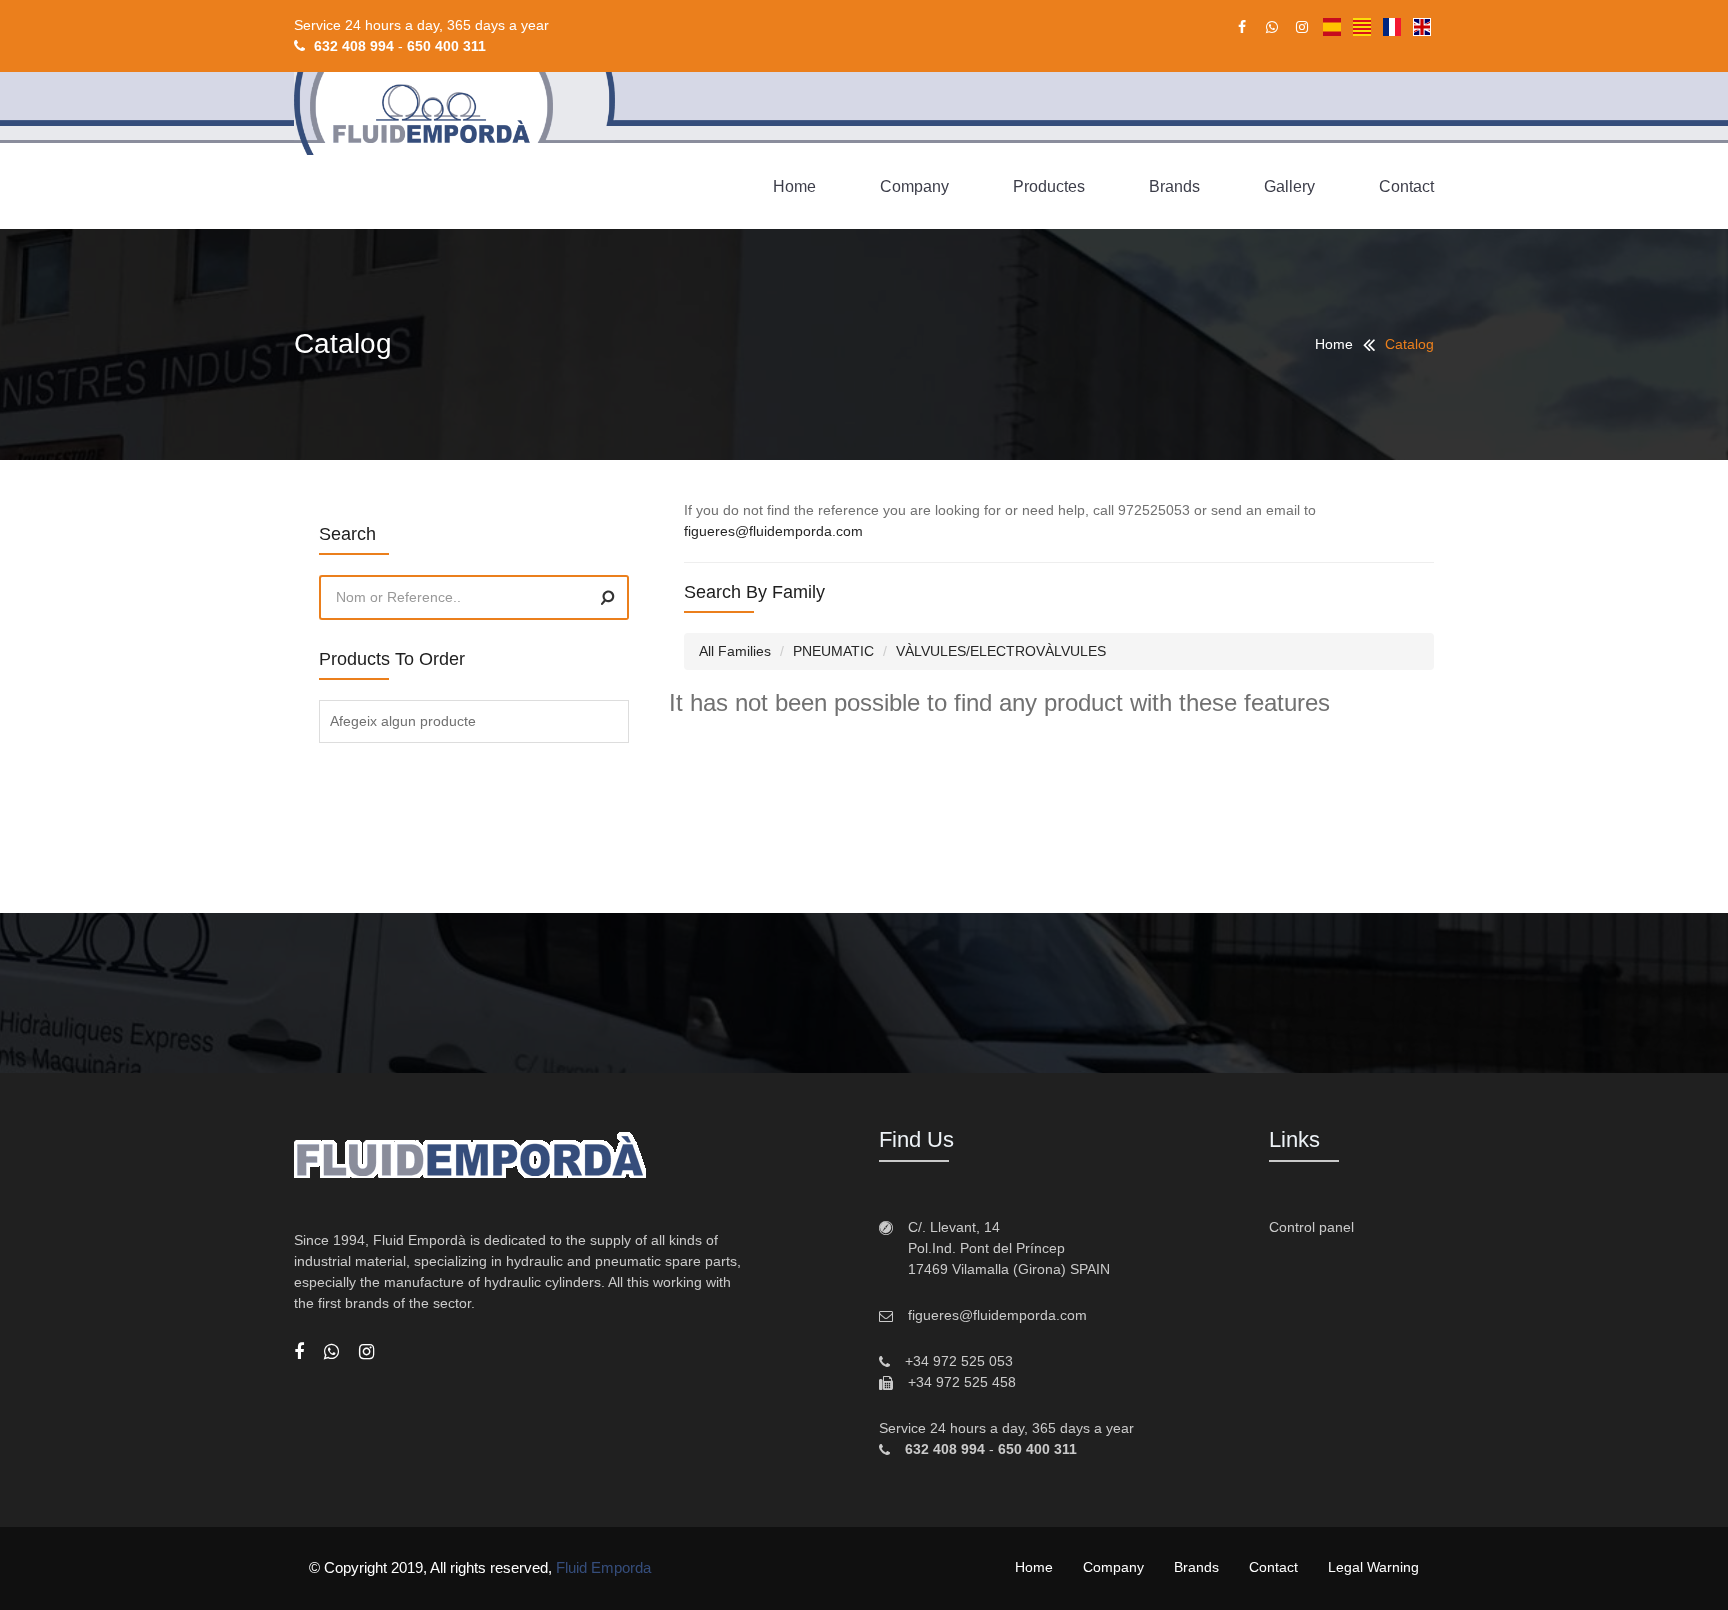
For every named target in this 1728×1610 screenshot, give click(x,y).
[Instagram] (366, 1352)
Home (794, 186)
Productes (1049, 186)
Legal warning (1373, 1567)
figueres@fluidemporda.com (773, 531)
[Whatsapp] (331, 1352)
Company (914, 186)
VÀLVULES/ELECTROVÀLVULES (1001, 651)
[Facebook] (299, 1352)
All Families (735, 651)
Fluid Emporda (603, 1567)
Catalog (1409, 344)
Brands (1174, 186)
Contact (1406, 186)
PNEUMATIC (833, 651)
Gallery (1289, 186)
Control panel (1311, 1227)
